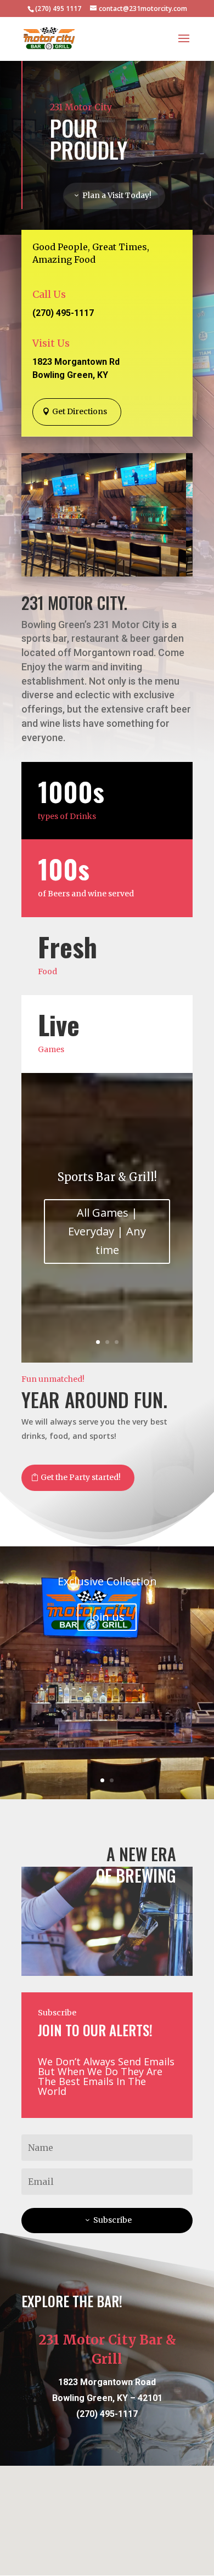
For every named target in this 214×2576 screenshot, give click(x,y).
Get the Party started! (81, 1477)
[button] (104, 2493)
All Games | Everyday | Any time (107, 1231)
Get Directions (80, 411)
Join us (107, 1617)
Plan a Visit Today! (117, 195)
